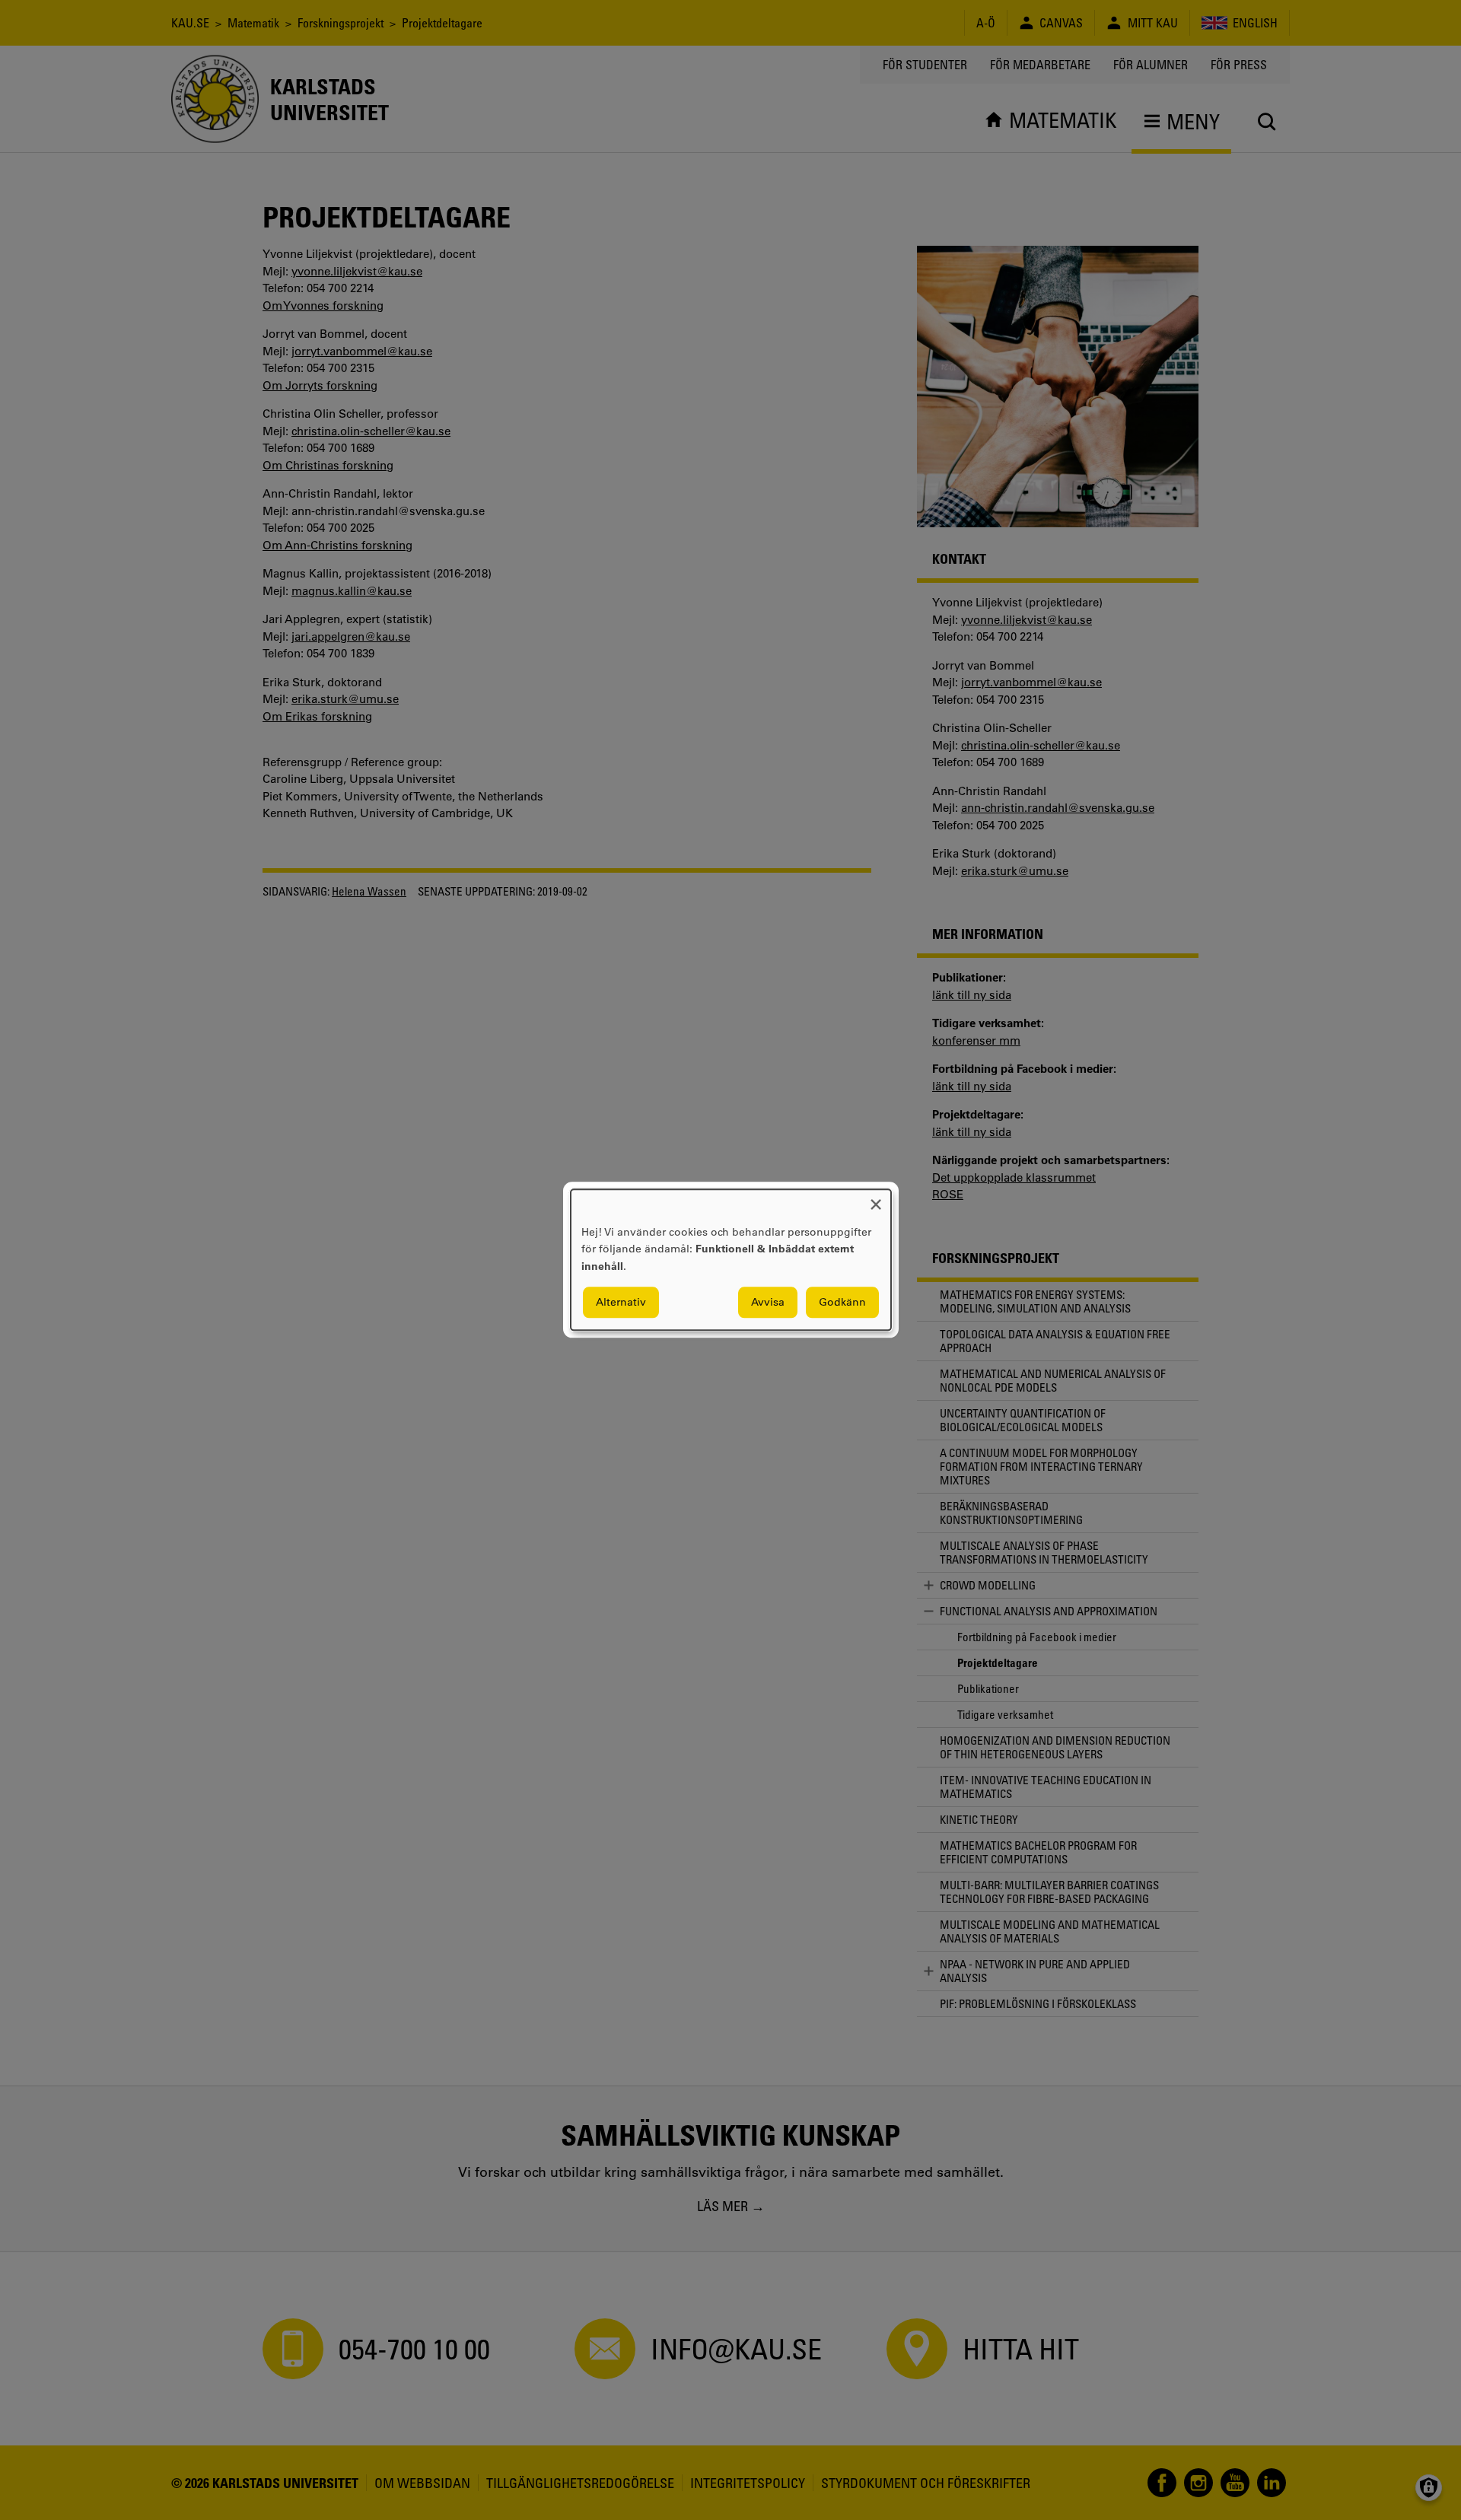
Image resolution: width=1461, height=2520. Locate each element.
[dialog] (731, 1260)
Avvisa (768, 1303)
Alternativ (621, 1303)
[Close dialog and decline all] (876, 1199)
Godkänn (842, 1303)
